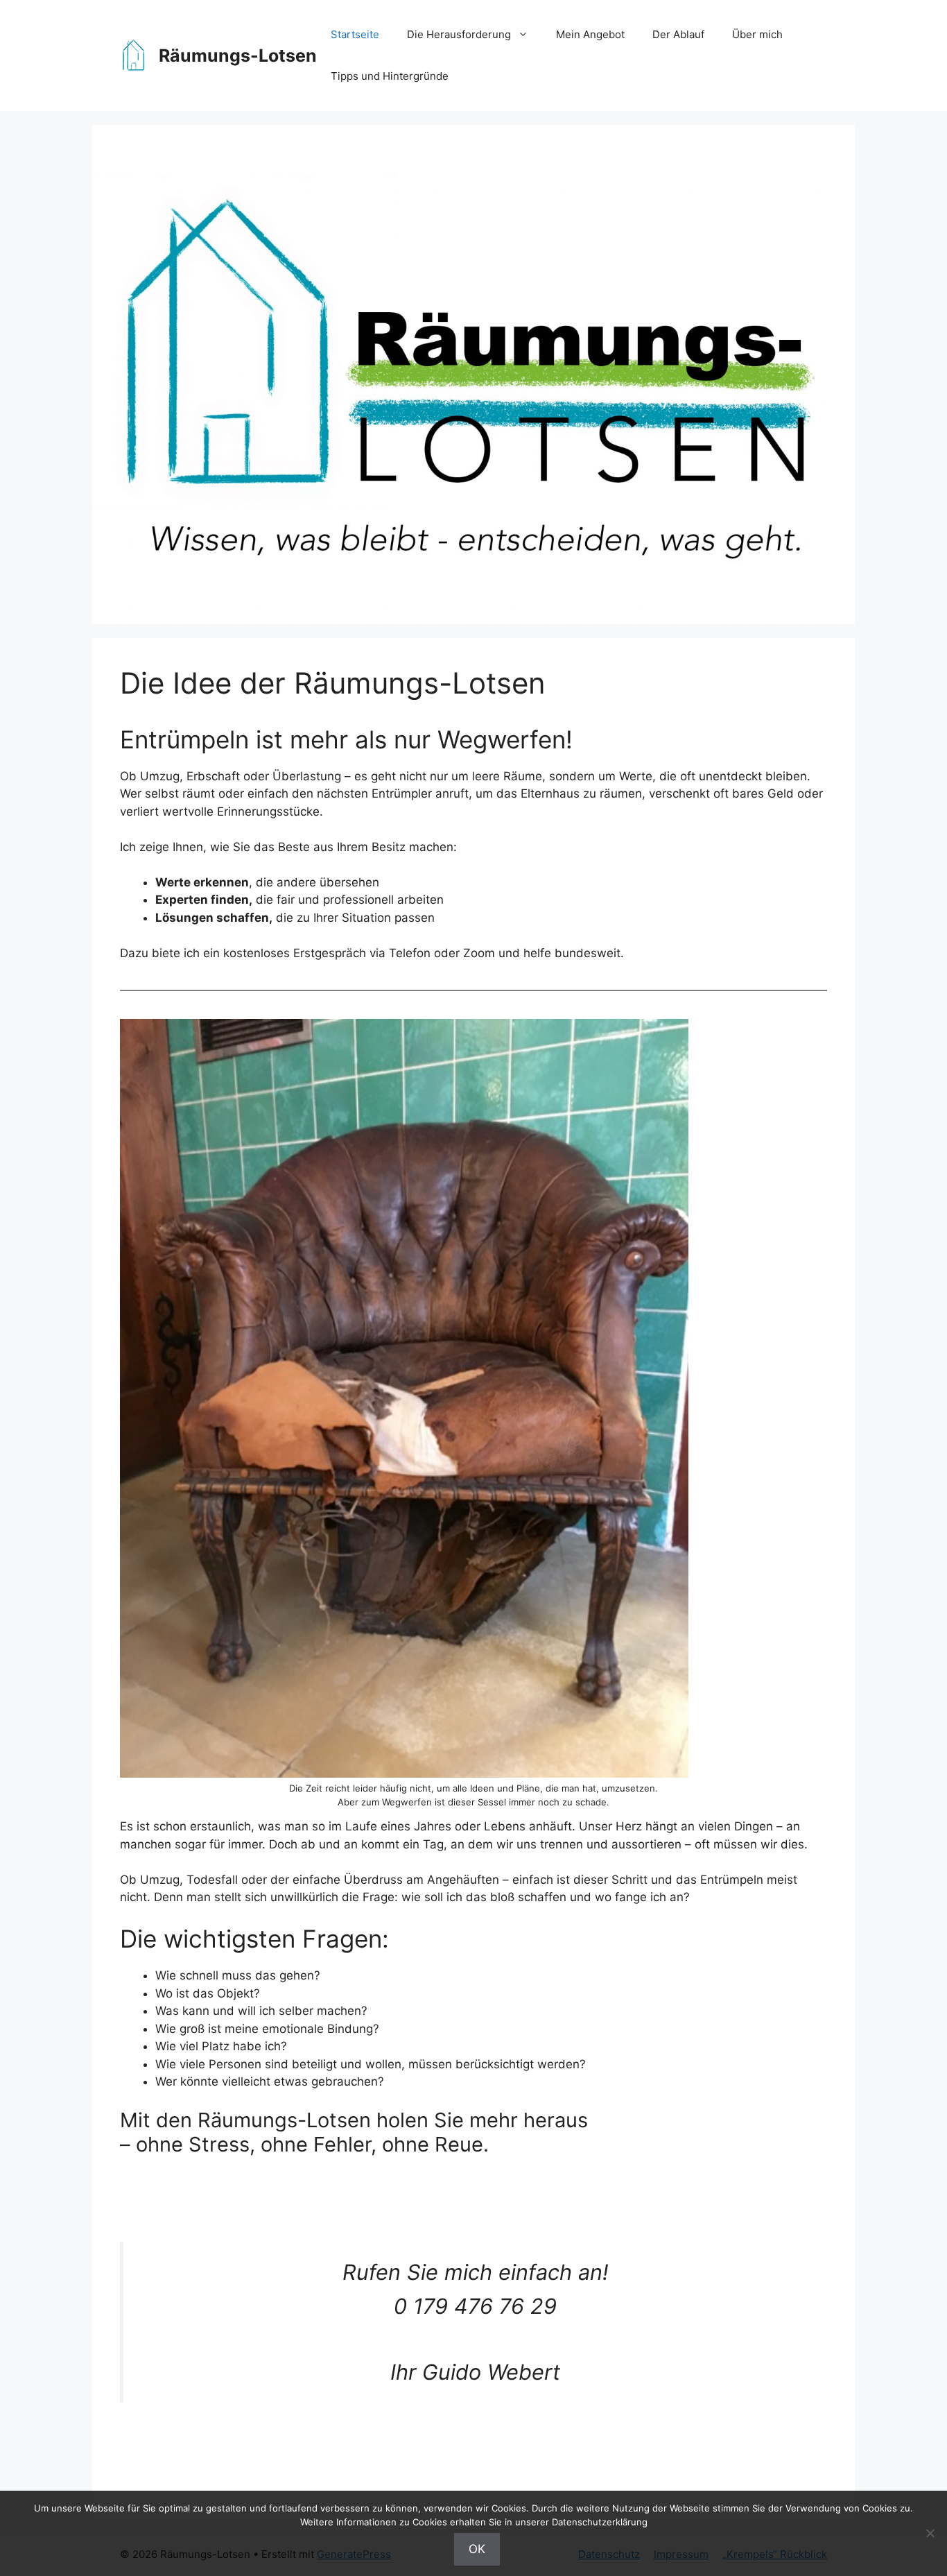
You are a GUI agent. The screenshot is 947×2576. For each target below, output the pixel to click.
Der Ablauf (678, 34)
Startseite (355, 34)
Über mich (757, 34)
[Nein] (930, 2533)
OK (477, 2549)
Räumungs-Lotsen (238, 55)
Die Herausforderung (459, 34)
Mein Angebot (590, 34)
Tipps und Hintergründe (390, 76)
